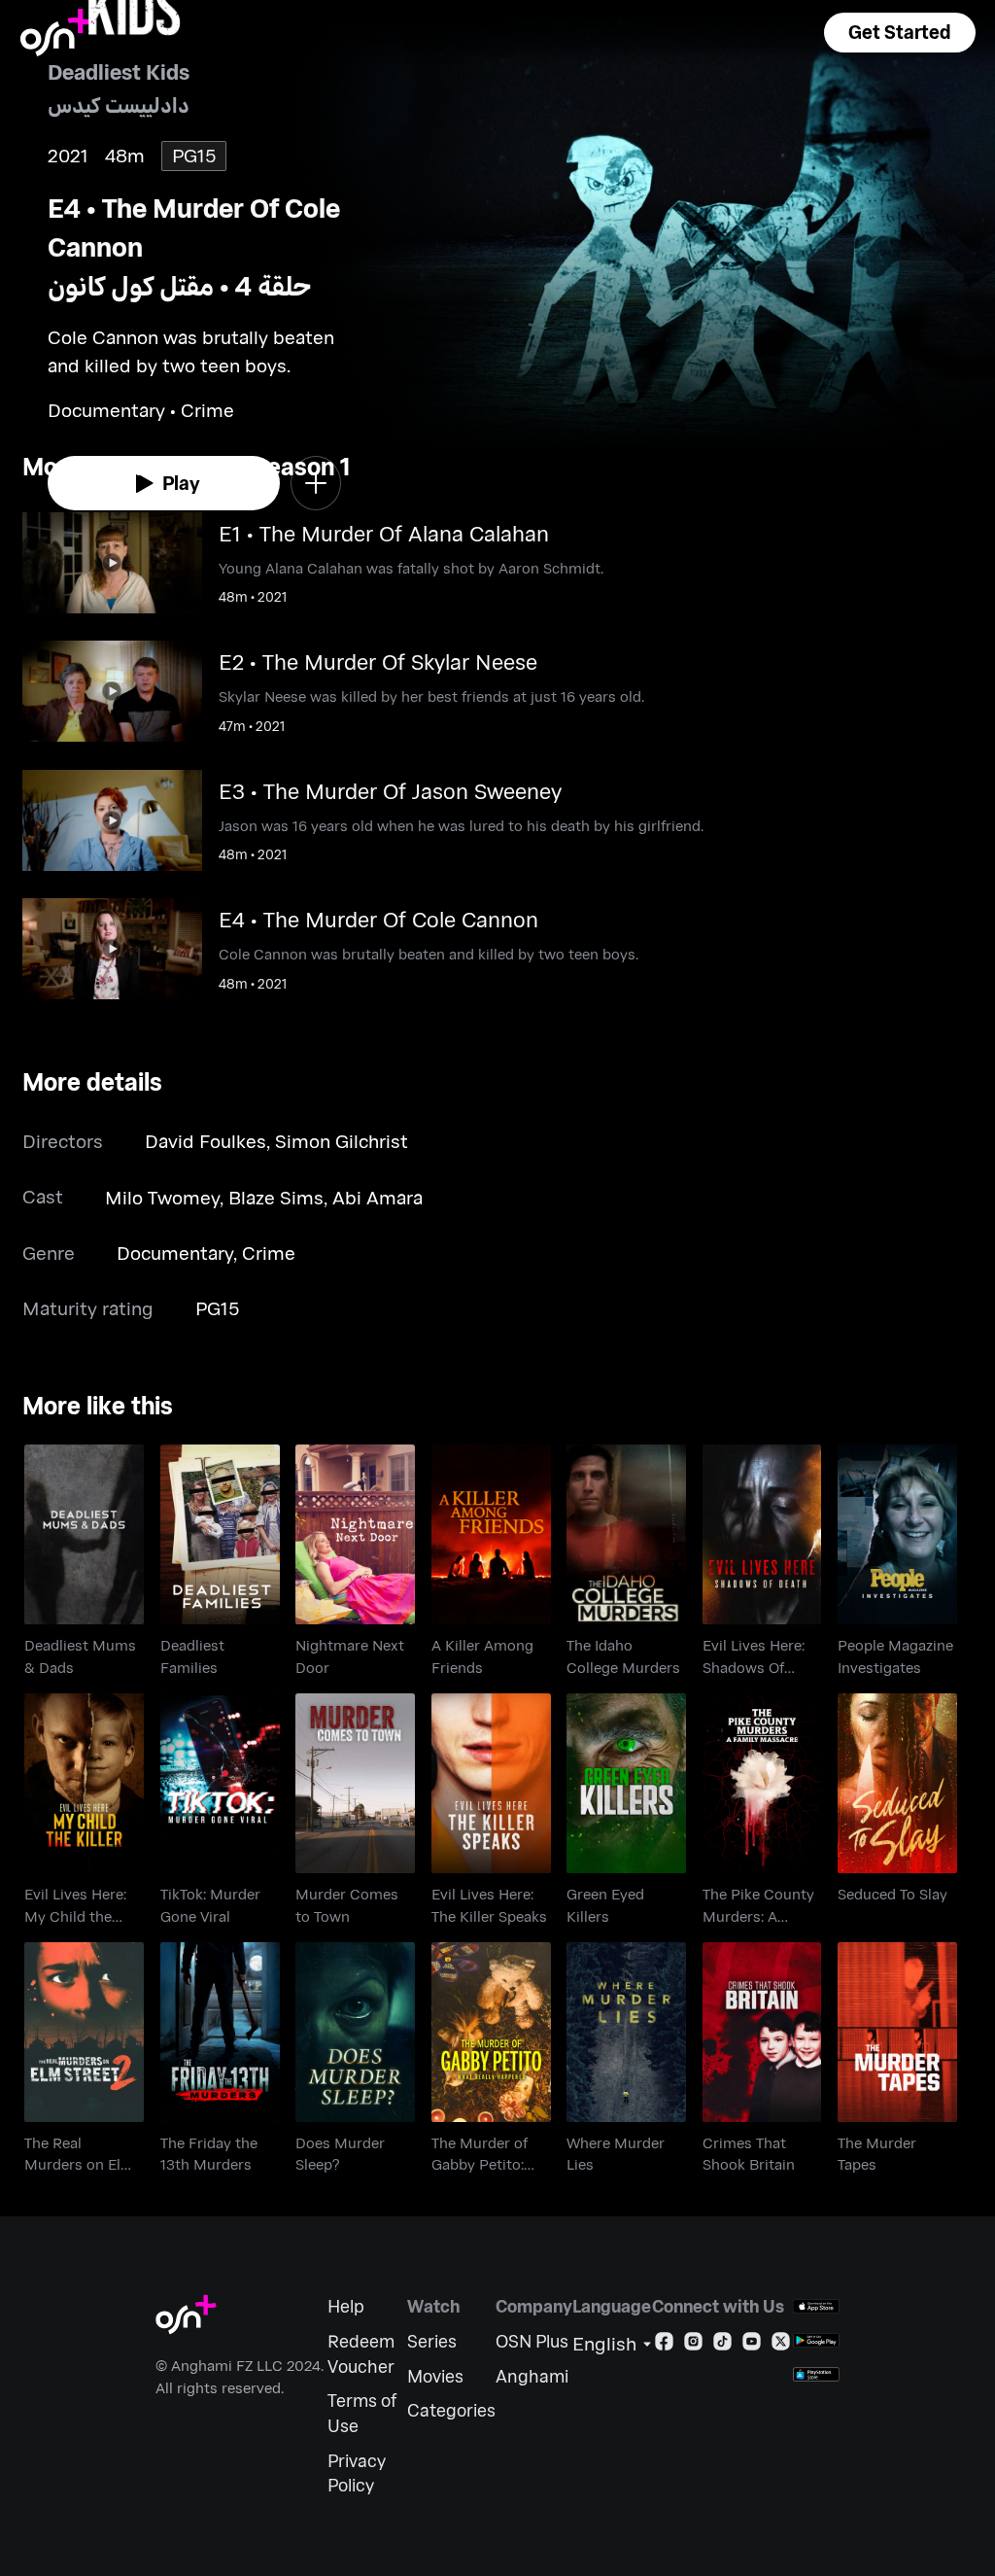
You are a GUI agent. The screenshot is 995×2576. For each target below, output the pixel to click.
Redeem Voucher (361, 2354)
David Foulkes (206, 1141)
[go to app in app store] (816, 2306)
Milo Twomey (162, 1197)
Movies (435, 2376)
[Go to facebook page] (664, 2345)
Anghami (532, 2376)
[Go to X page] (781, 2345)
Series (432, 2341)
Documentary (175, 1253)
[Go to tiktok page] (722, 2345)
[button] (900, 33)
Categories (451, 2410)
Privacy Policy (357, 2473)
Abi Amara (377, 1197)
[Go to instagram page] (693, 2345)
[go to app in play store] (816, 2340)
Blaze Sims (276, 1197)
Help (346, 2306)
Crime (269, 1253)
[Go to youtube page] (752, 2345)
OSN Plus (532, 2341)
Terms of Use (362, 2413)
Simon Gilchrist (342, 1141)
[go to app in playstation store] (816, 2374)
